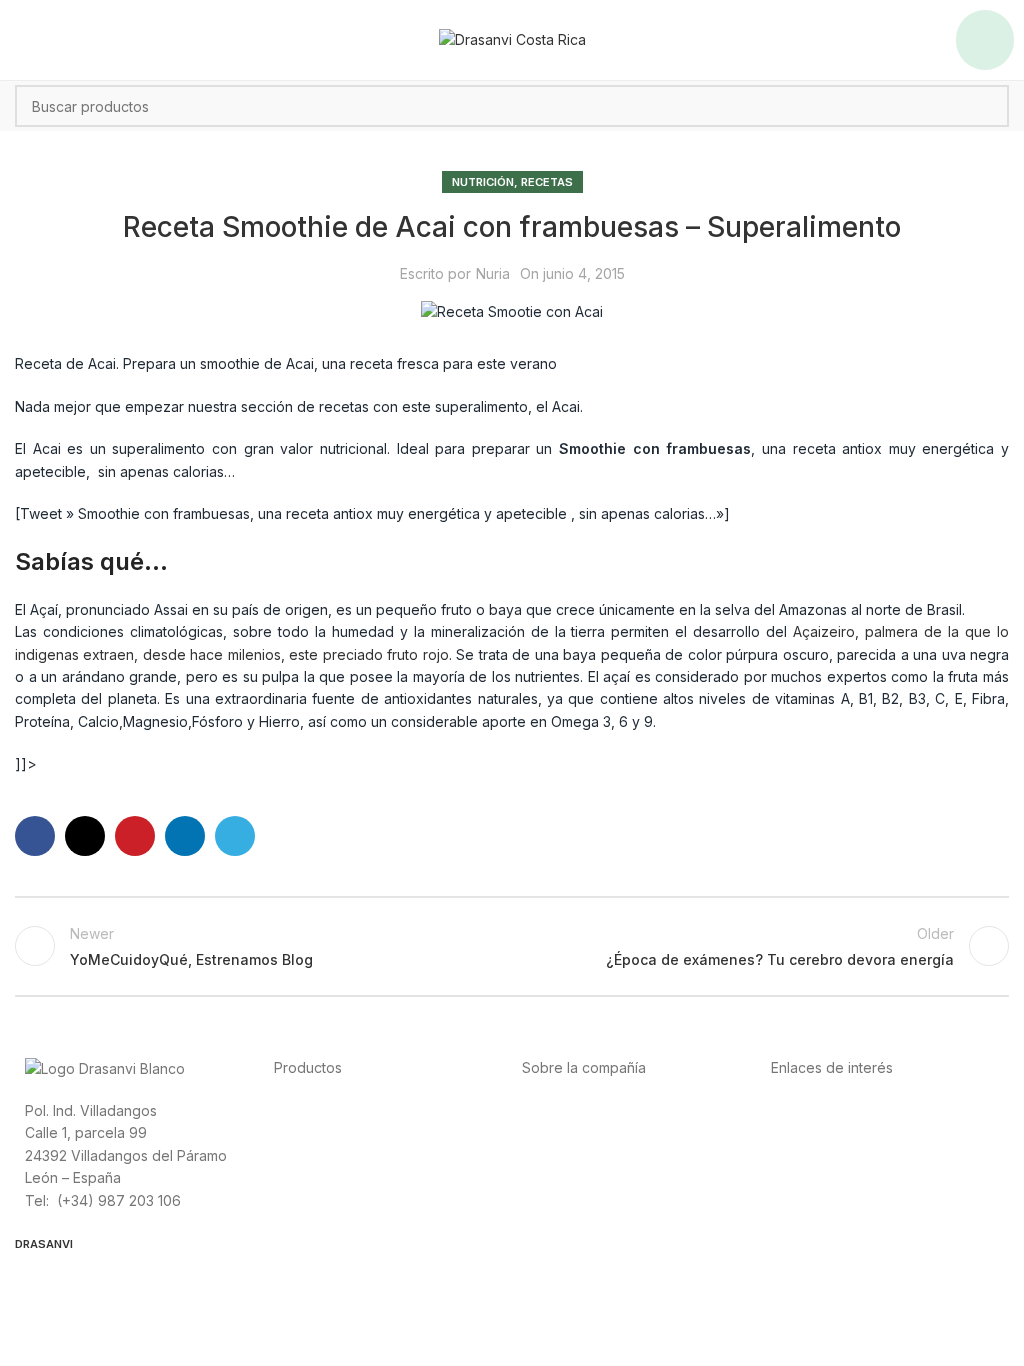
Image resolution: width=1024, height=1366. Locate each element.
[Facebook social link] (35, 836)
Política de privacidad (842, 1109)
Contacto (552, 1199)
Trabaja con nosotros (592, 1176)
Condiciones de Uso (838, 1131)
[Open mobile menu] (985, 40)
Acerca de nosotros (587, 1109)
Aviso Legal (808, 1154)
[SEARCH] (988, 106)
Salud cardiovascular (343, 1154)
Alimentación (315, 1109)
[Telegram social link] (235, 836)
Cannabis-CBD (322, 1199)
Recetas (547, 182)
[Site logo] (512, 38)
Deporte (301, 1131)
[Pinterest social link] (135, 836)
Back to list (512, 946)
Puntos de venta (576, 1154)
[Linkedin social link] (185, 836)
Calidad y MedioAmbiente (856, 1199)
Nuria (493, 273)
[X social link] (85, 836)
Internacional (564, 1131)
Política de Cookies (835, 1176)
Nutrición (483, 182)
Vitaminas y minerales (344, 1176)
